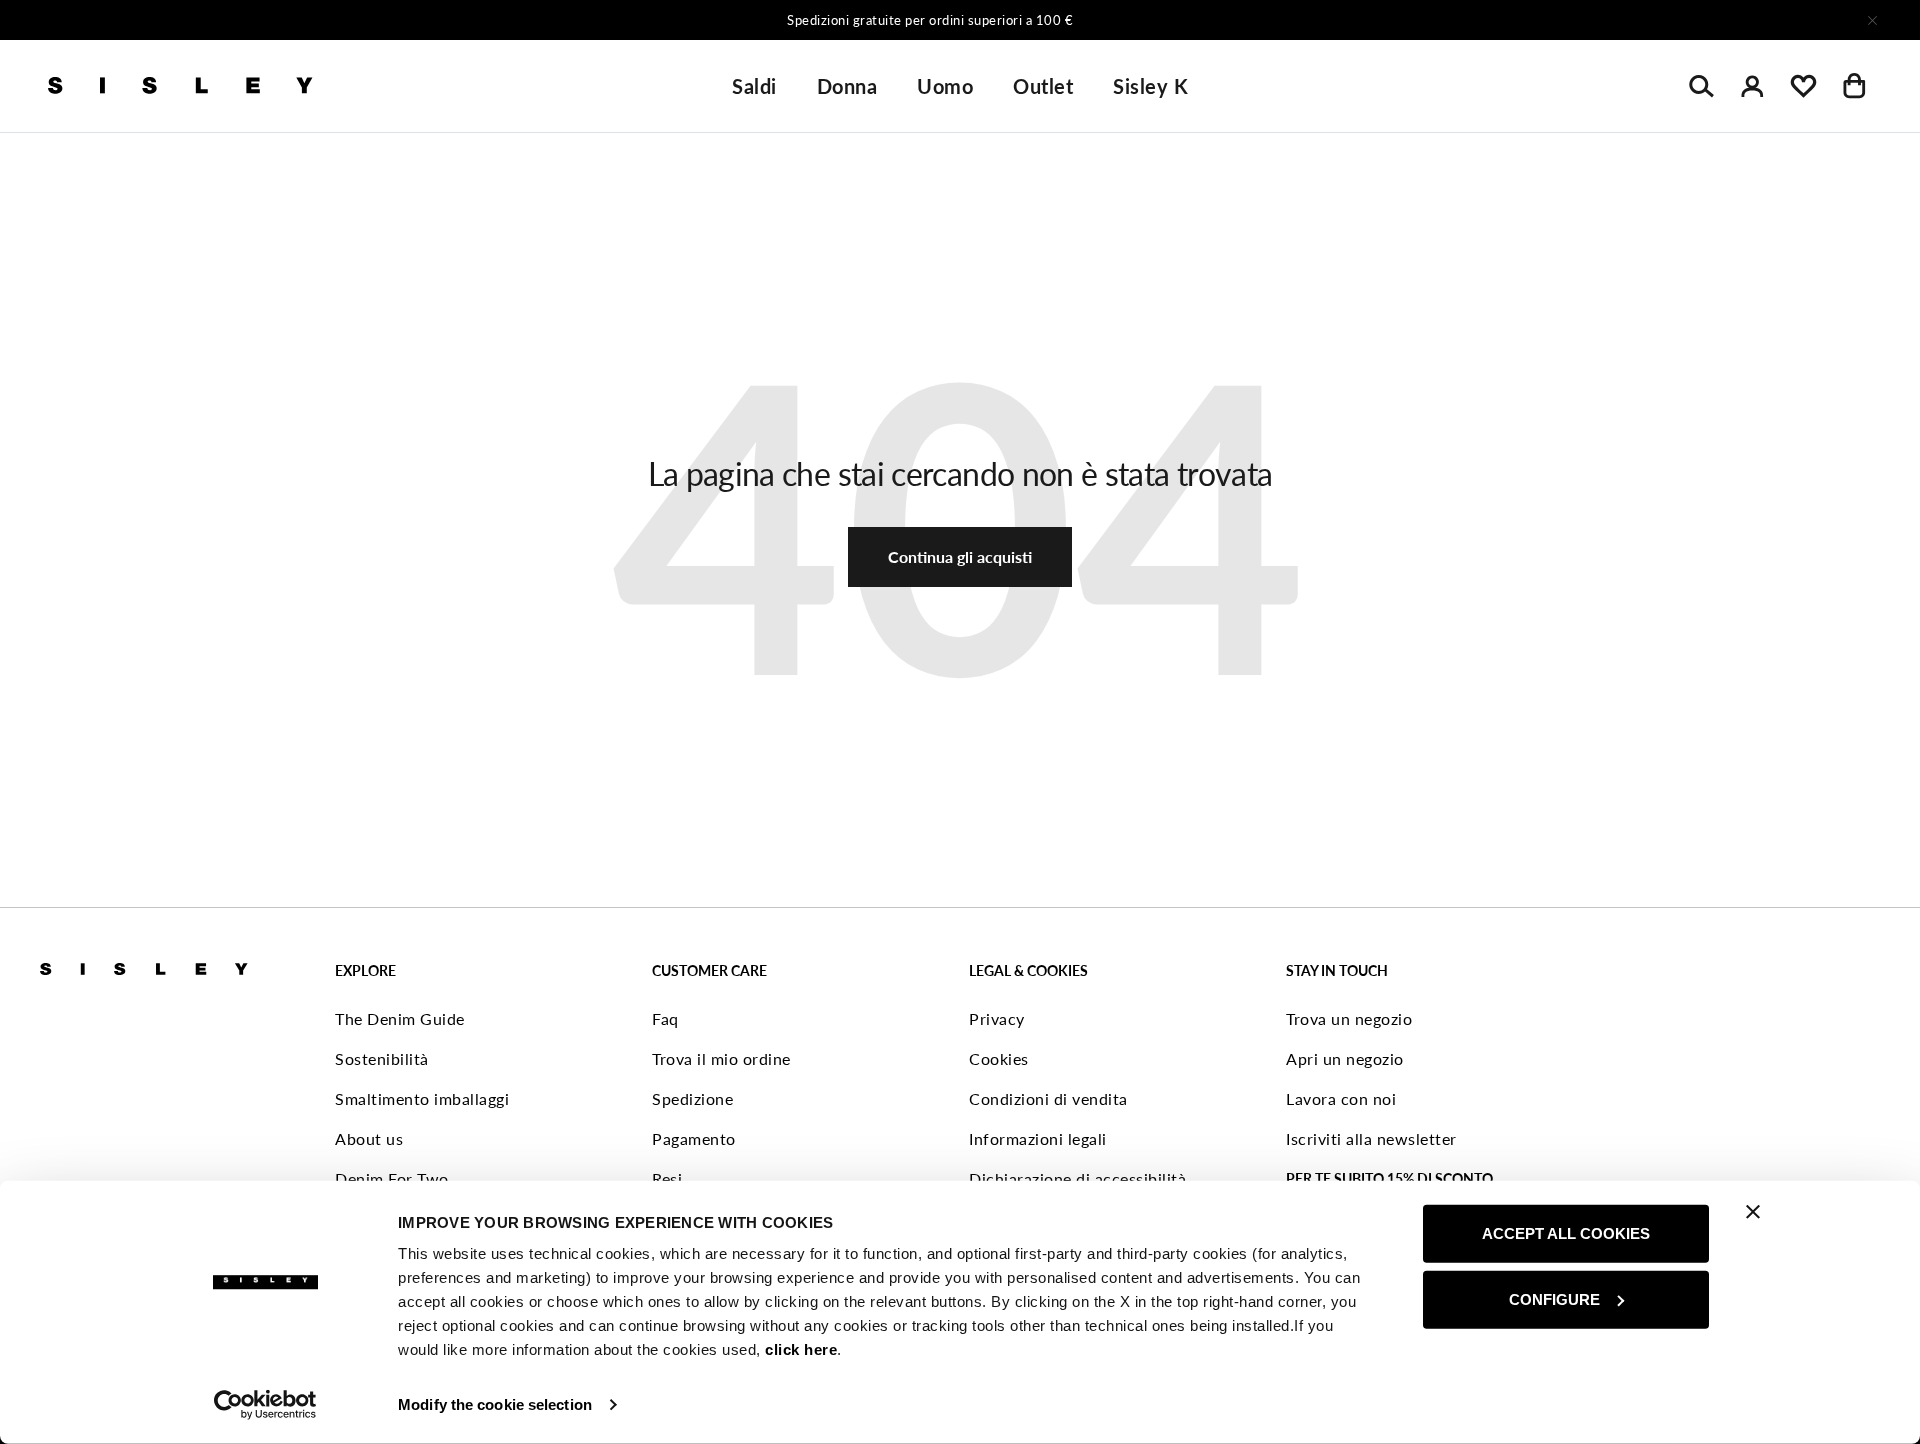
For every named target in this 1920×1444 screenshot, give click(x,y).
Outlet (1043, 86)
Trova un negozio (1349, 1018)
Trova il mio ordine (721, 1058)
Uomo (945, 86)
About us (369, 1138)
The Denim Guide (400, 1018)
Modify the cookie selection (495, 1404)
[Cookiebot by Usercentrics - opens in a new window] (265, 1405)
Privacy (997, 1018)
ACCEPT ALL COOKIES (1566, 1233)
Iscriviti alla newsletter (1371, 1138)
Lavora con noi (1341, 1098)
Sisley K (1150, 86)
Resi (667, 1178)
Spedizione (692, 1098)
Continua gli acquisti (960, 556)
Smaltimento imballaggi (422, 1098)
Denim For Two (392, 1178)
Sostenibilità (382, 1058)
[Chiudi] (1872, 20)
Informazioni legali (1038, 1138)
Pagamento (694, 1138)
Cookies (999, 1058)
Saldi (754, 86)
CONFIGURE (1554, 1298)
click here (801, 1349)
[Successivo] (1224, 20)
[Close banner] (1753, 1212)
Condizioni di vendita (1048, 1098)
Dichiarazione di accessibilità (1077, 1178)
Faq (665, 1018)
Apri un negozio (1345, 1058)
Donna (847, 86)
